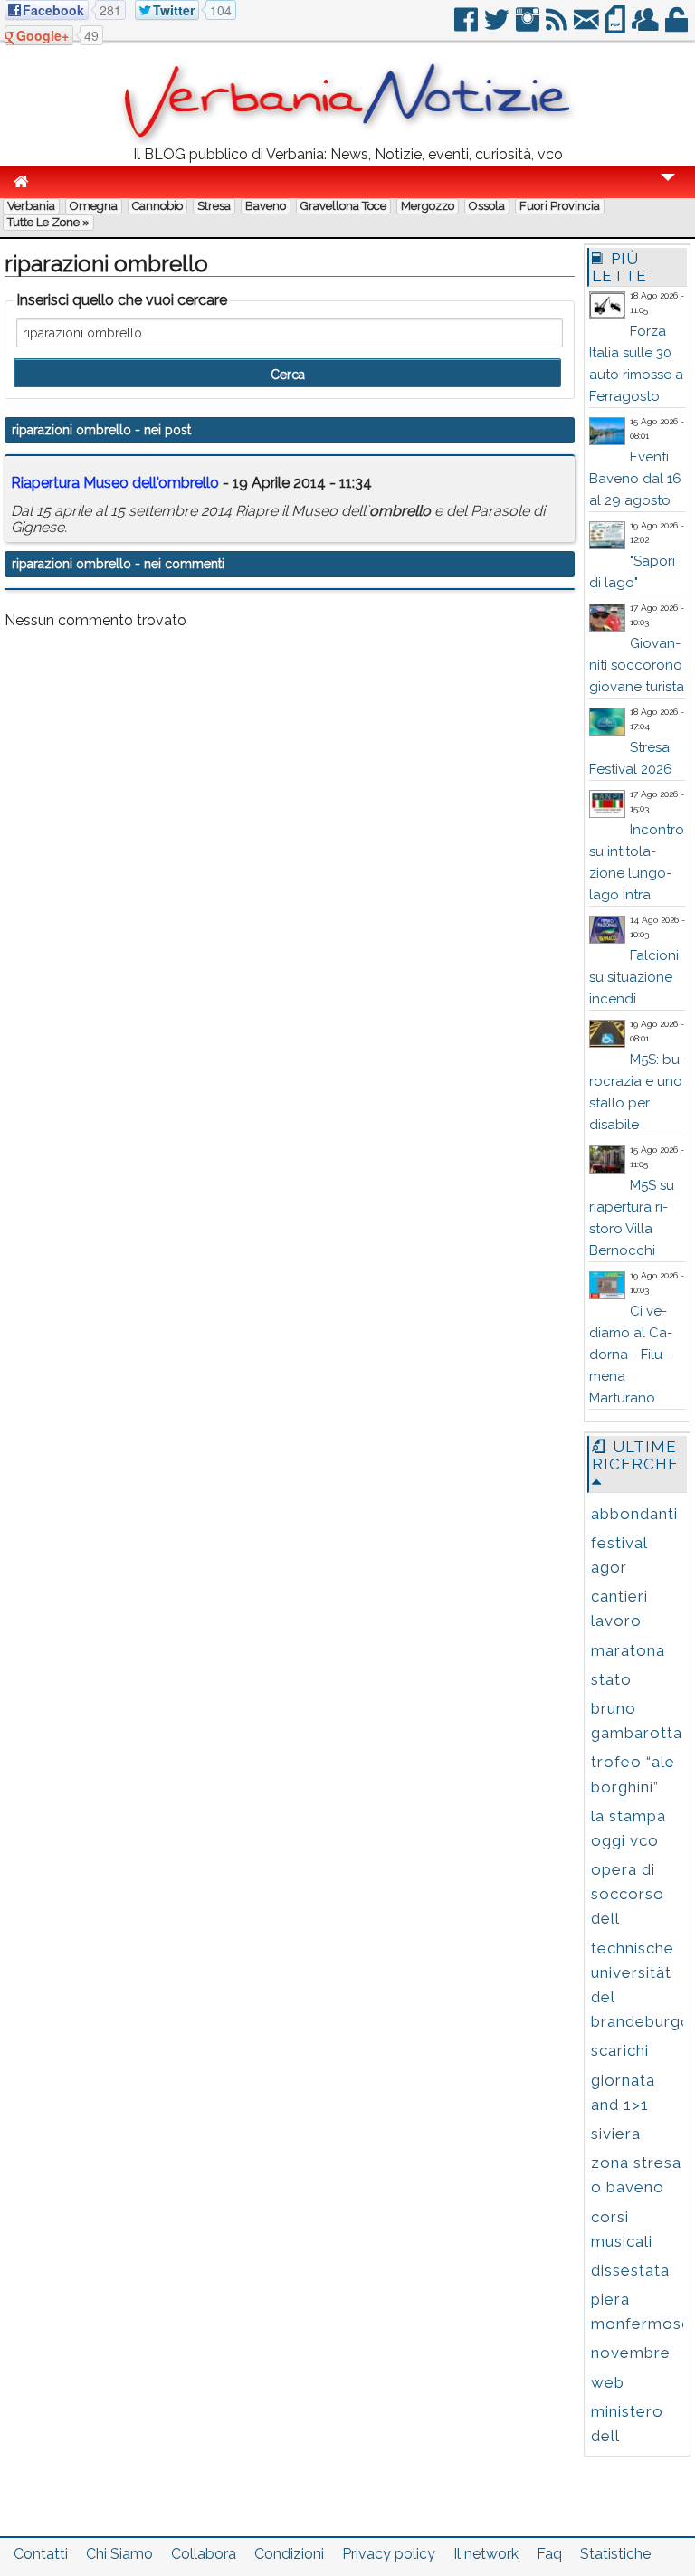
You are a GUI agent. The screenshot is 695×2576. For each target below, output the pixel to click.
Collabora (204, 2554)
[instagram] (529, 27)
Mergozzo (428, 206)
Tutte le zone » (48, 222)
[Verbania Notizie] (347, 140)
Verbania (31, 206)
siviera (616, 2134)
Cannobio (157, 206)
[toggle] (668, 190)
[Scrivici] (588, 27)
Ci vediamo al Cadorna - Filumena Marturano (631, 1355)
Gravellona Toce (343, 206)
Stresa (214, 206)
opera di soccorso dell (628, 1894)
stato (611, 1679)
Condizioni (289, 2554)
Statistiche (615, 2554)
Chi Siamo (119, 2554)
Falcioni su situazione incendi (634, 977)
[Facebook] (467, 27)
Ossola (487, 206)
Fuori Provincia (560, 206)
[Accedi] (678, 27)
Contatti (41, 2554)
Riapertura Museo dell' (115, 483)
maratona (628, 1650)
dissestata (630, 2270)
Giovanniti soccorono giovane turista (637, 665)
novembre (631, 2353)
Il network (486, 2554)
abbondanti (634, 1514)
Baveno (266, 206)
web (608, 2382)
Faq (549, 2554)
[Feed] (558, 27)
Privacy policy (389, 2554)
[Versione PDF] (617, 27)
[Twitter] (498, 27)
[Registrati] (647, 27)
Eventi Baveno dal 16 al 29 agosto (635, 479)
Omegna (94, 206)
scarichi (620, 2050)
